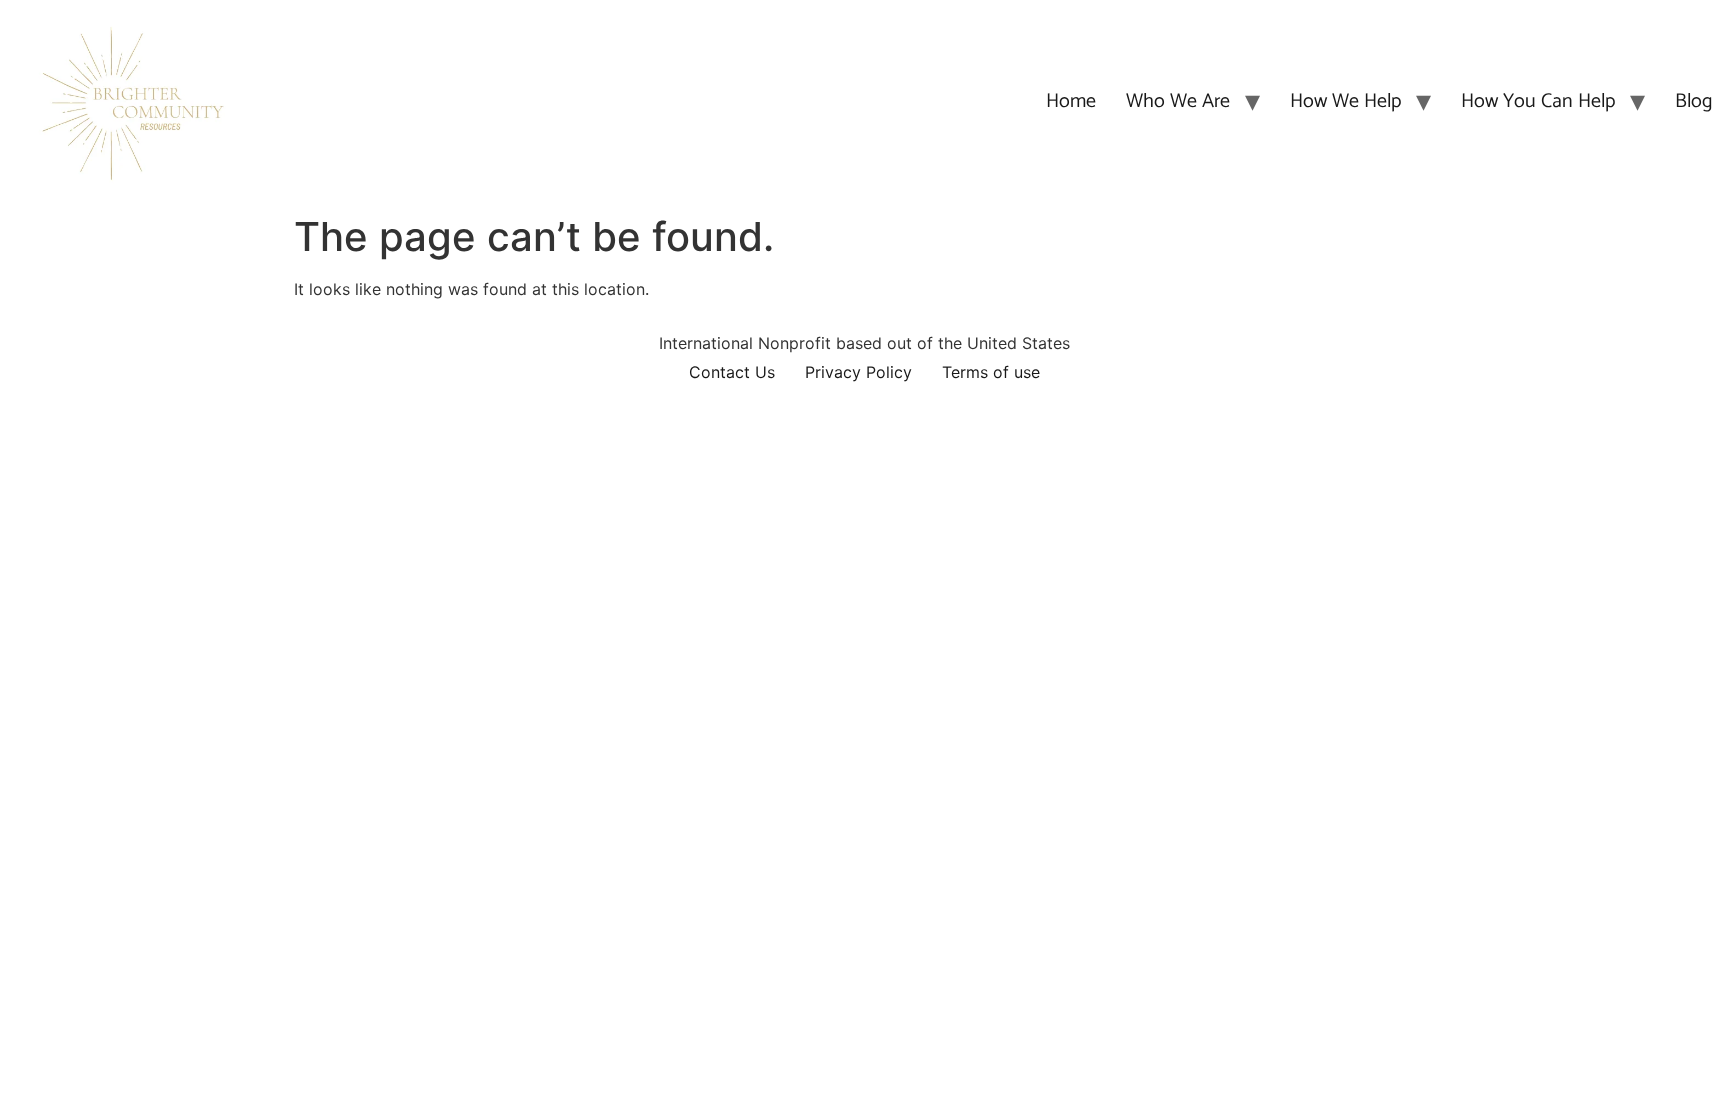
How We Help (1345, 101)
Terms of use (991, 372)
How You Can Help (1538, 101)
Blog (1694, 101)
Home (1071, 101)
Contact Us (732, 372)
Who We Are (1178, 101)
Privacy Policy (858, 372)
